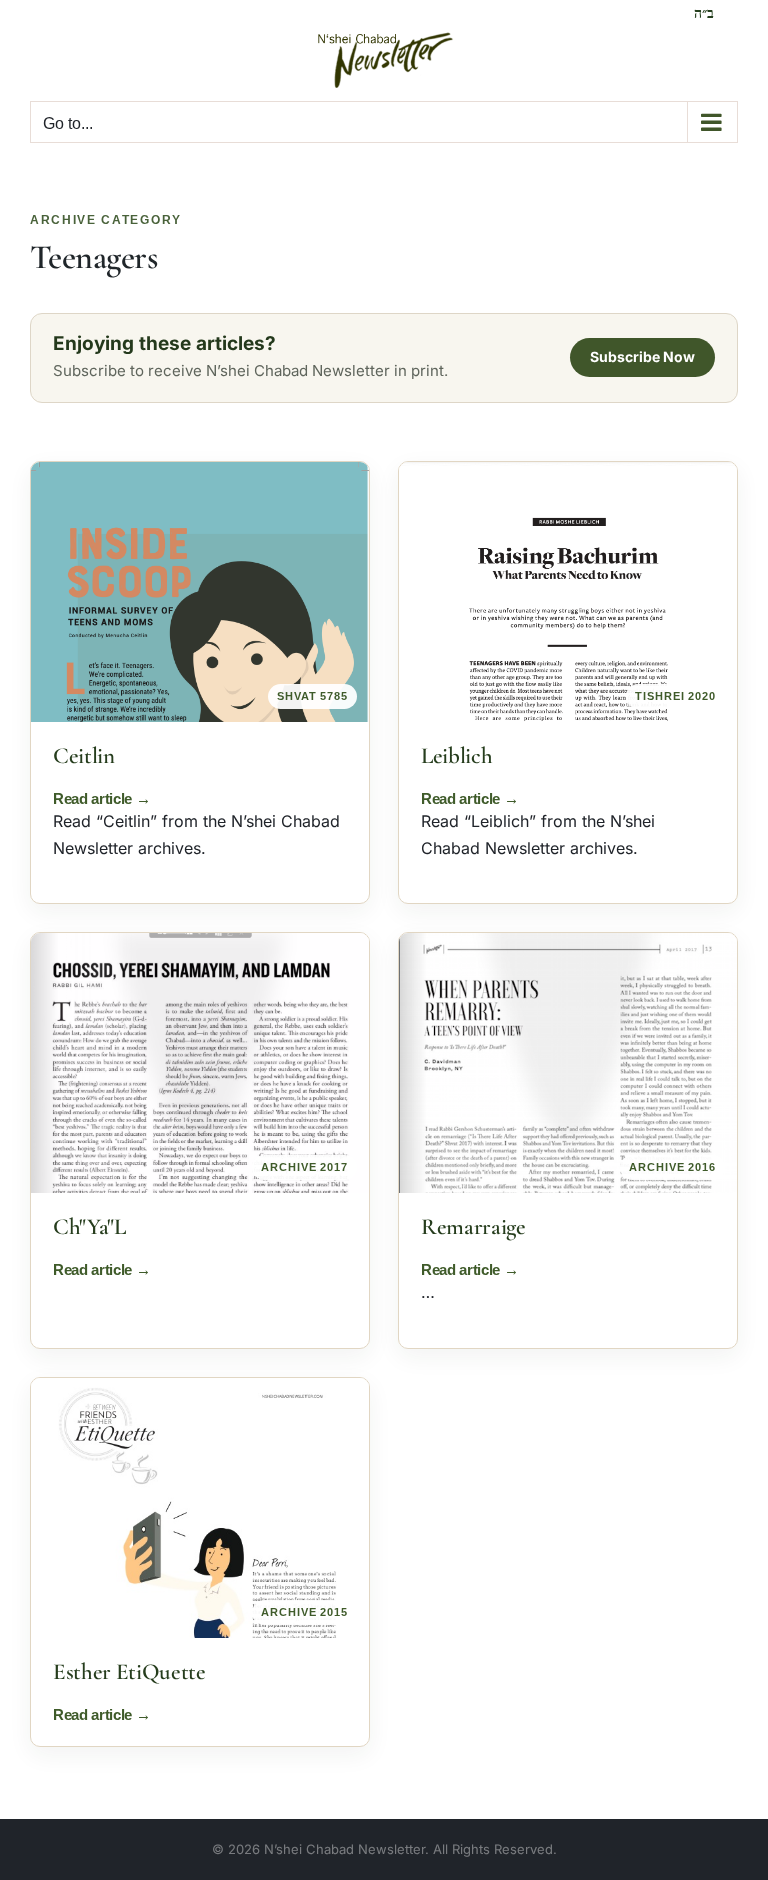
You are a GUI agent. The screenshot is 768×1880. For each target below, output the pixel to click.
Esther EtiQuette (129, 1672)
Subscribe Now (642, 356)
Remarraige (473, 1227)
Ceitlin (84, 756)
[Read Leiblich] (568, 592)
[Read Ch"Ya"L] (200, 1063)
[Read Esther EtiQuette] (200, 1508)
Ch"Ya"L (89, 1227)
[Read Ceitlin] (200, 592)
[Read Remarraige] (568, 1063)
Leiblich (456, 756)
